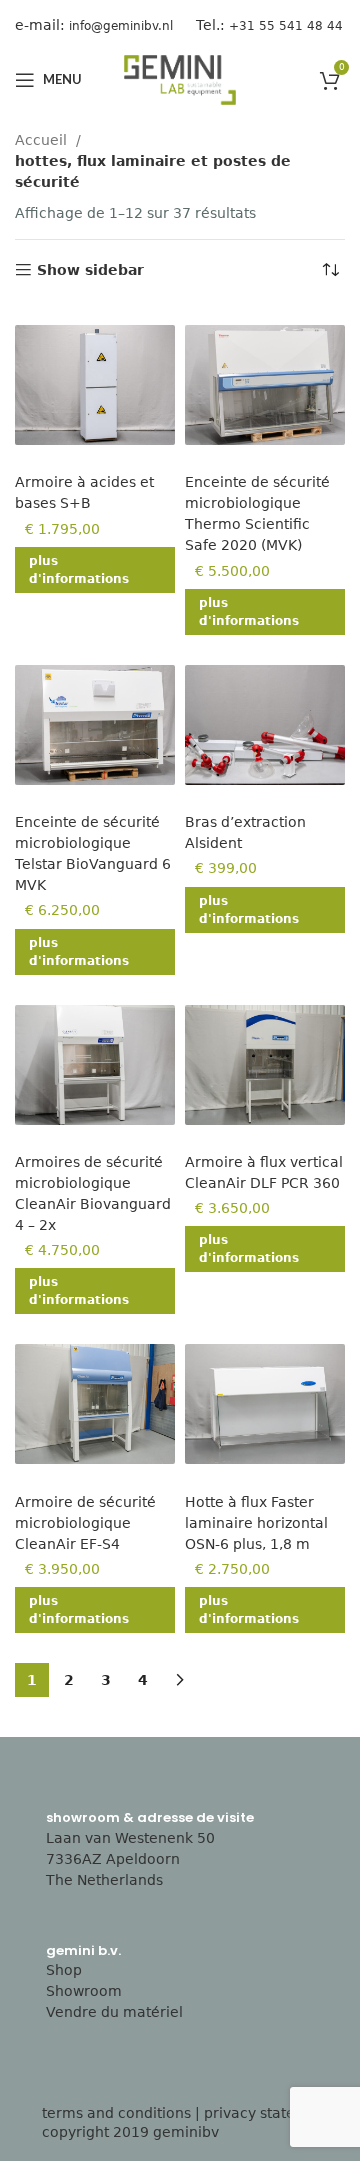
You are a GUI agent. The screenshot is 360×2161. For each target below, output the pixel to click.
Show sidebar (90, 270)
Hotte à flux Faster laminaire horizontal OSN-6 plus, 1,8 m (256, 1523)
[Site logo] (180, 79)
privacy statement (268, 2113)
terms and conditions (116, 2113)
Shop (64, 1970)
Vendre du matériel (114, 2012)
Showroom (84, 1991)
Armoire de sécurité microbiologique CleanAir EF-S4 (85, 1523)
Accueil (43, 140)
